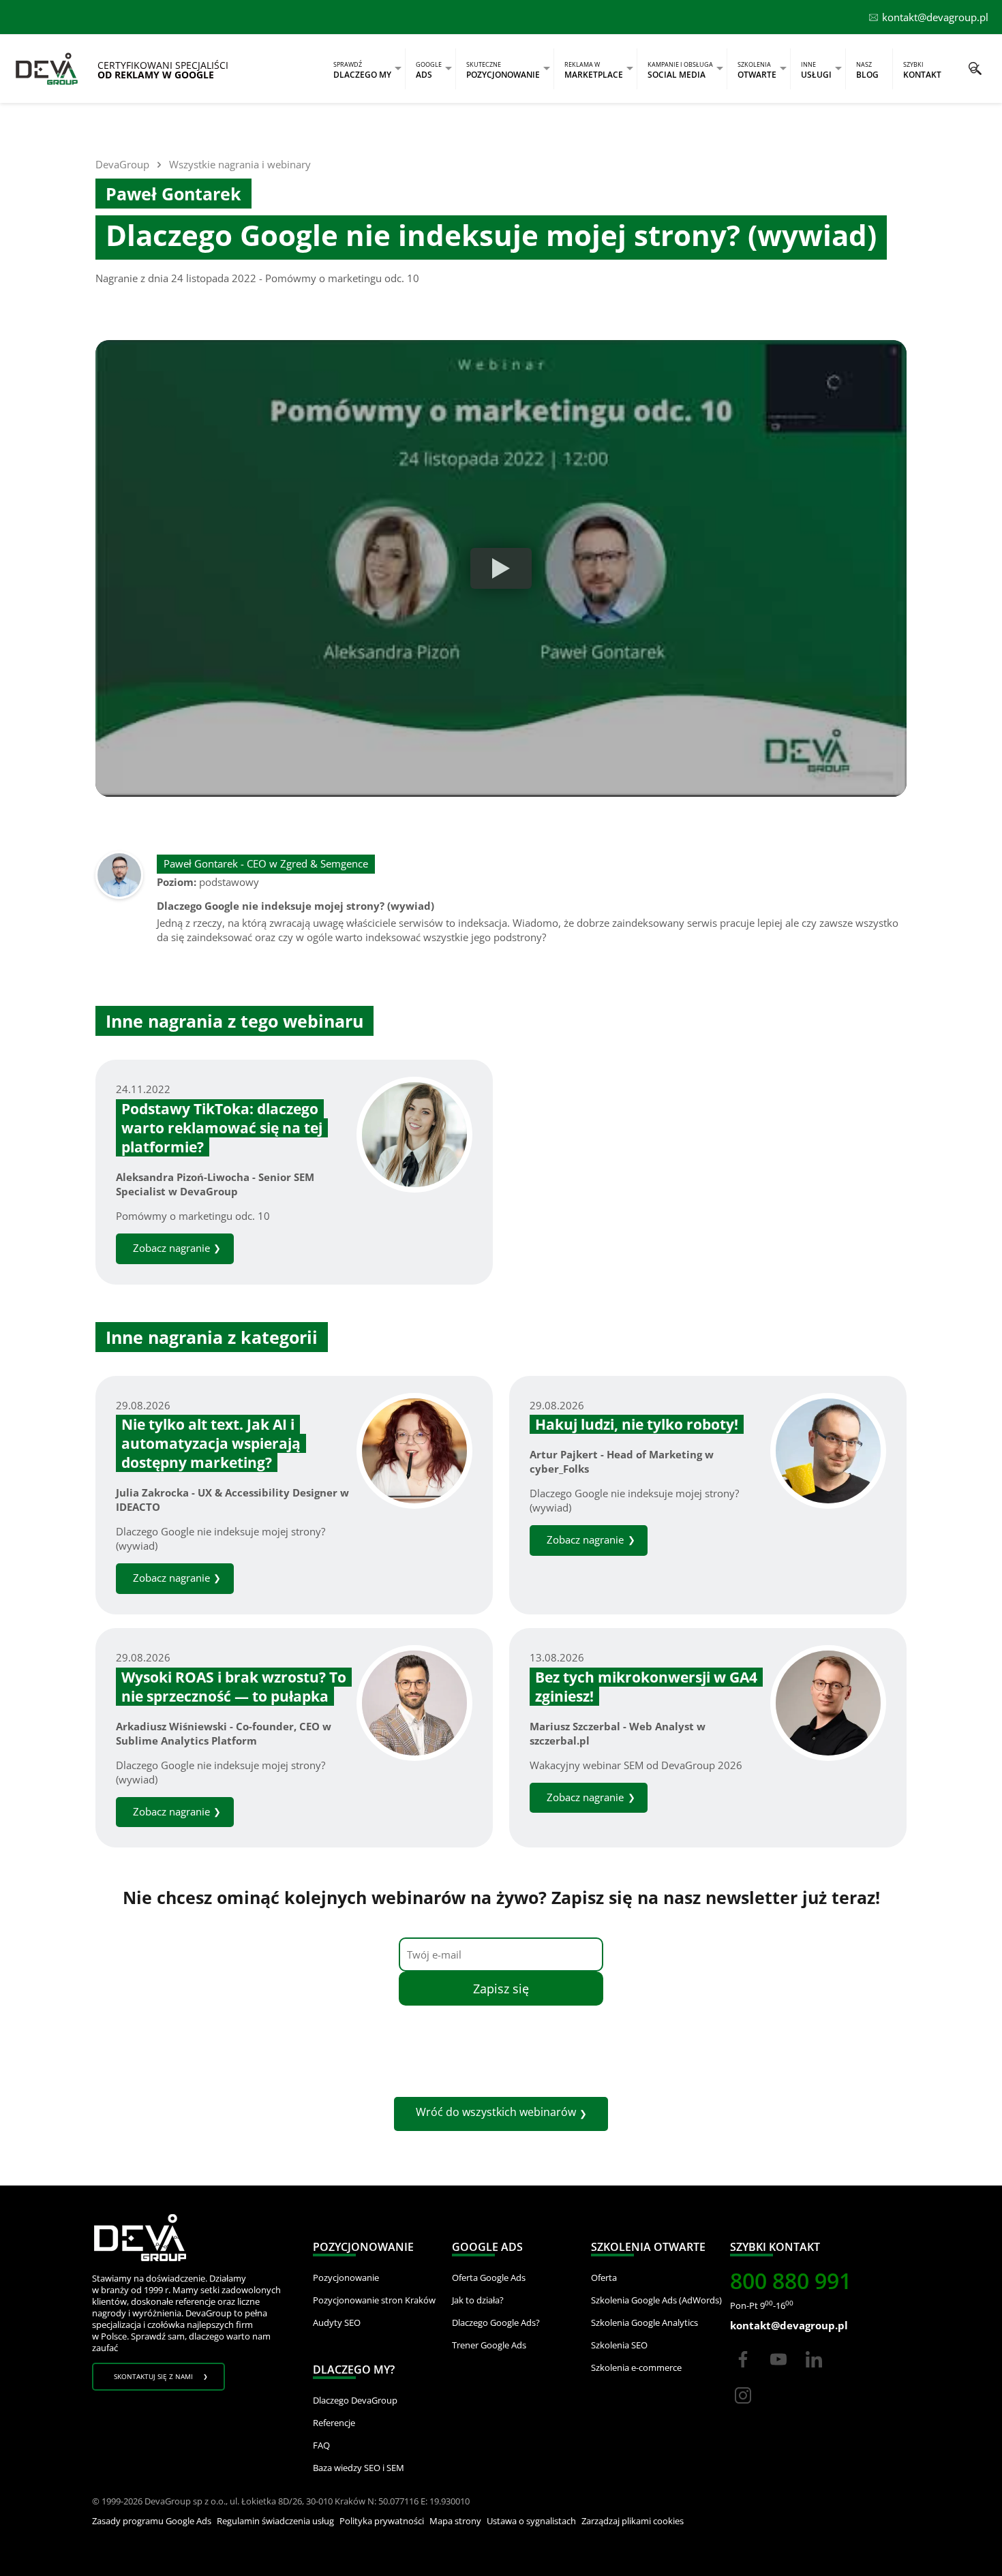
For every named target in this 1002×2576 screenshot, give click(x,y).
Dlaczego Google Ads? (496, 2322)
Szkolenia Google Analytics (644, 2322)
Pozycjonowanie (346, 2278)
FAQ (321, 2445)
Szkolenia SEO (619, 2345)
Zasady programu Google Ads (152, 2521)
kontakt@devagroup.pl (935, 17)
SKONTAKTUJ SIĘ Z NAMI (153, 2376)
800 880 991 (791, 2281)
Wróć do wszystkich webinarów (496, 2112)
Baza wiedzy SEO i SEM (359, 2468)
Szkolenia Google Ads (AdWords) (656, 2300)
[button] (975, 68)
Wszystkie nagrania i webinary (240, 164)
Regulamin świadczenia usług (275, 2521)
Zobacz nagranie (171, 1248)
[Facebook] (743, 2372)
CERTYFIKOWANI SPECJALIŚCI (163, 70)
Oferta (604, 2278)
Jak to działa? (478, 2300)
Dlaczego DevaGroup (355, 2400)
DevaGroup (122, 164)
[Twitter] (778, 2372)
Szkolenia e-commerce (636, 2367)
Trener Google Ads (489, 2345)
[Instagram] (743, 2408)
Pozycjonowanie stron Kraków (374, 2300)
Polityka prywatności (382, 2521)
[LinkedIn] (814, 2372)
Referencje (334, 2423)
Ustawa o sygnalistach (531, 2521)
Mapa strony (455, 2521)
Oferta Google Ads (489, 2278)
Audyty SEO (337, 2322)
